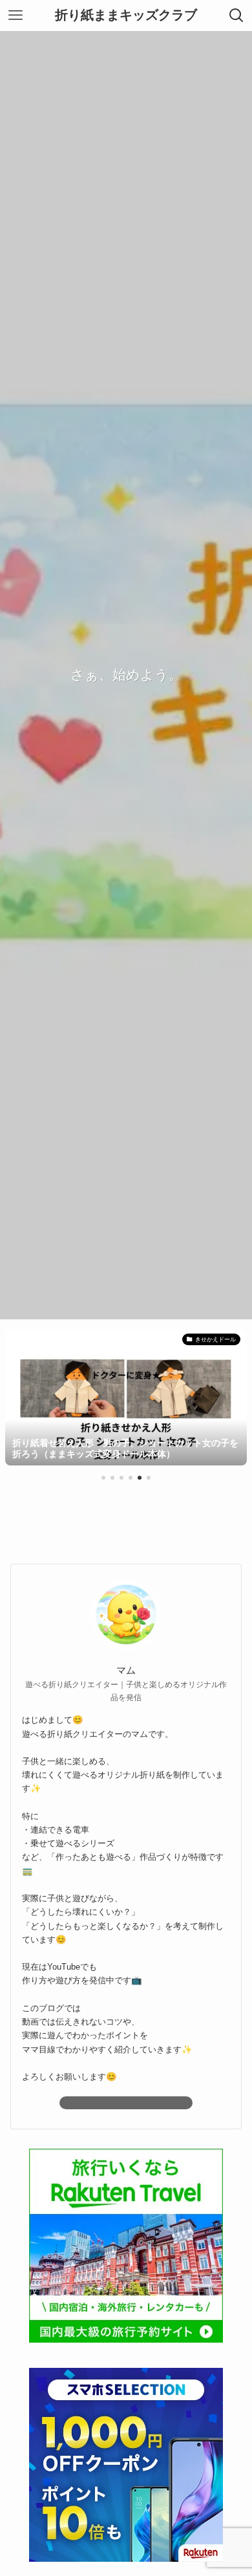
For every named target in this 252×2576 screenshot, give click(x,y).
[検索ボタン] (236, 16)
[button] (103, 1478)
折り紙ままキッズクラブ (126, 16)
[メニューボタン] (16, 16)
